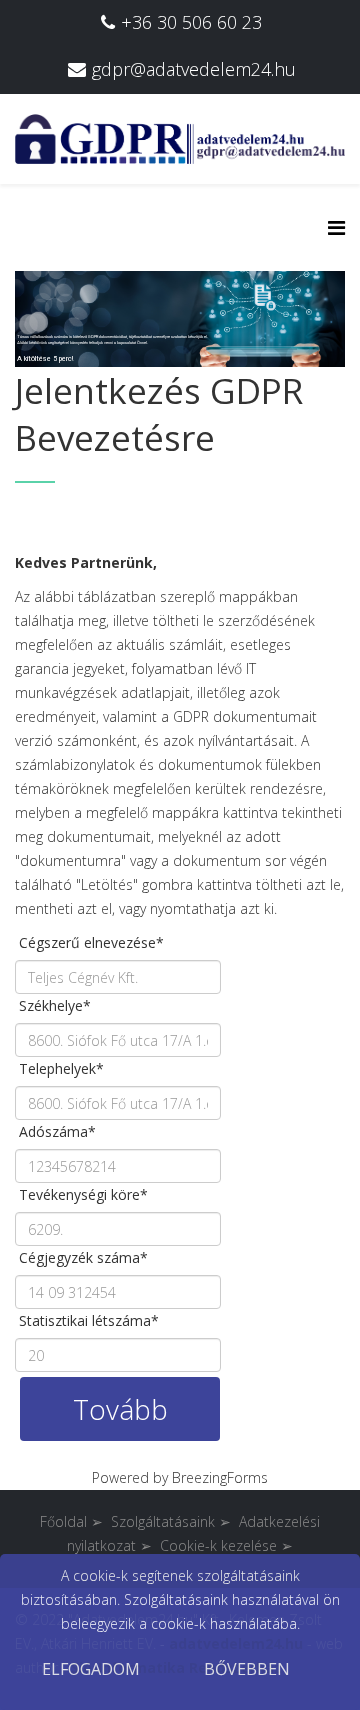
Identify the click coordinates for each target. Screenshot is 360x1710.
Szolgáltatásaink (171, 1521)
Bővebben (247, 1669)
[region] (180, 275)
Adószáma (57, 1131)
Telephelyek (61, 1068)
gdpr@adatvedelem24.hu (194, 69)
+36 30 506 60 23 (191, 22)
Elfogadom (91, 1669)
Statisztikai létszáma (89, 1320)
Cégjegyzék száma (83, 1257)
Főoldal (71, 1521)
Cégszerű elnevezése (91, 942)
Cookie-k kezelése (218, 1545)
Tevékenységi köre (83, 1194)
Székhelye (55, 1005)
